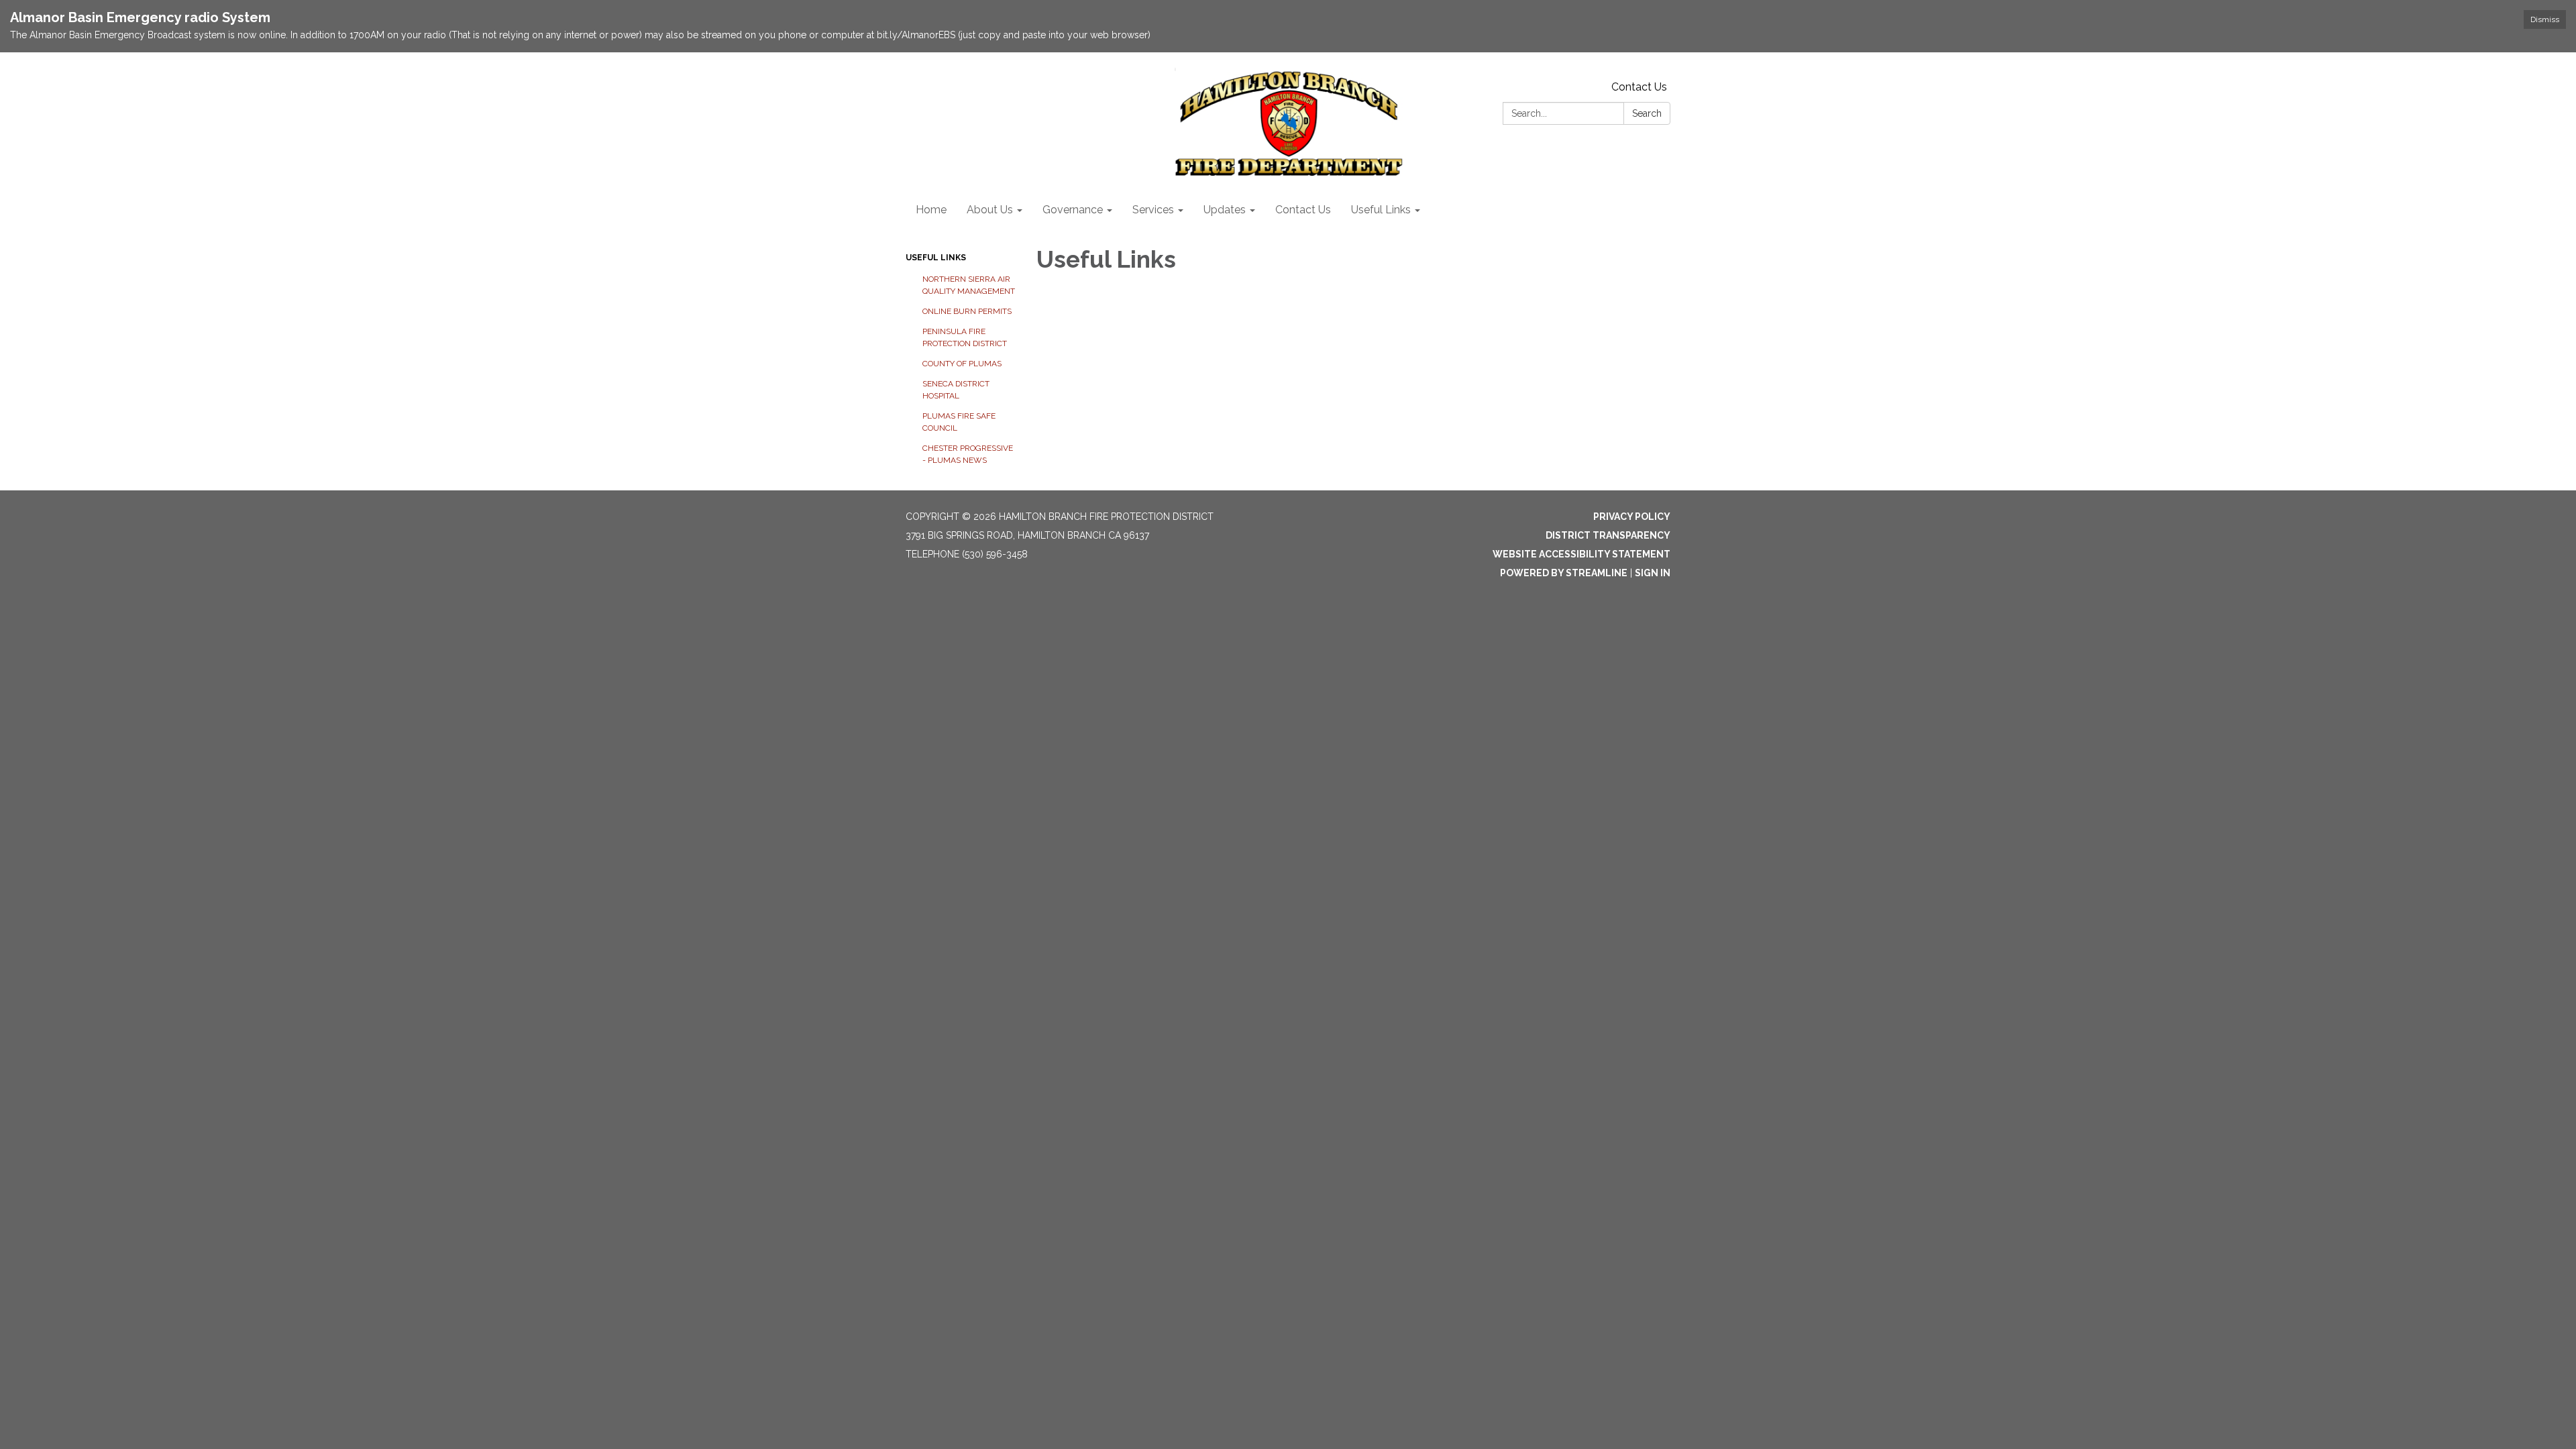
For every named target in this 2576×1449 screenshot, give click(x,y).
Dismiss (2545, 19)
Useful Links (936, 258)
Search (1647, 113)
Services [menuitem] (1153, 210)
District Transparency (1608, 535)
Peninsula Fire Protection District (965, 337)
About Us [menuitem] (990, 210)
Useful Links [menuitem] (1381, 210)
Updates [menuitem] (1225, 210)
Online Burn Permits (967, 311)
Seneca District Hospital (956, 390)
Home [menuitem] (931, 210)
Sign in (1653, 573)
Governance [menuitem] (1073, 210)
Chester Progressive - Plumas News (968, 454)
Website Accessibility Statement (1581, 554)
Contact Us (1639, 87)
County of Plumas (962, 364)
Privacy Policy (1632, 517)
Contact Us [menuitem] (1303, 210)
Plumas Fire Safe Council (959, 422)
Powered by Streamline (1564, 573)
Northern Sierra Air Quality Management (969, 285)
